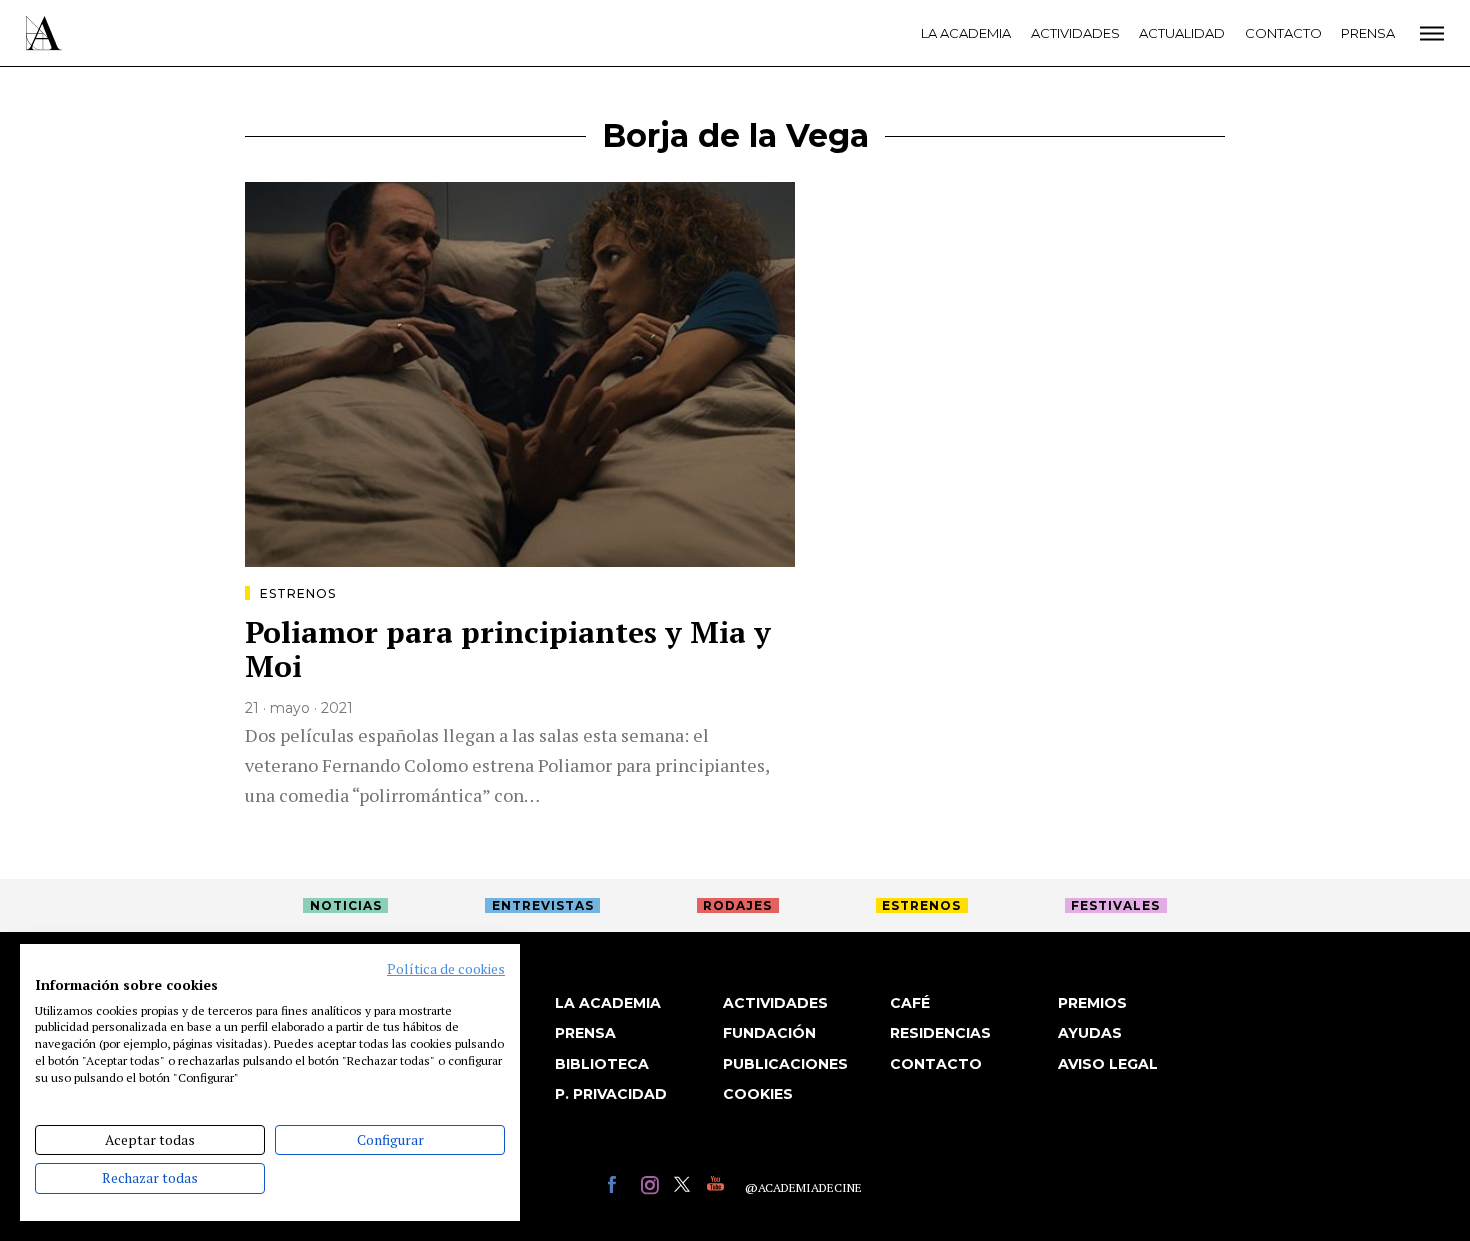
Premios (1092, 1003)
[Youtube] (718, 1187)
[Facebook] (619, 1187)
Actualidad (1182, 33)
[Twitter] (685, 1187)
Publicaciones (785, 1064)
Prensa (1368, 33)
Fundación (769, 1033)
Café (910, 1003)
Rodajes (737, 905)
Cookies (758, 1094)
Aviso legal (1108, 1064)
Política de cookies (446, 969)
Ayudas (1090, 1033)
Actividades (1075, 33)
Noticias (346, 905)
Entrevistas (543, 905)
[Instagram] (652, 1187)
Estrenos (298, 593)
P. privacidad (611, 1094)
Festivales (1115, 905)
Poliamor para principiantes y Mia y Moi (508, 649)
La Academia (966, 33)
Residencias (940, 1033)
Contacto (1283, 33)
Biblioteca (602, 1064)
